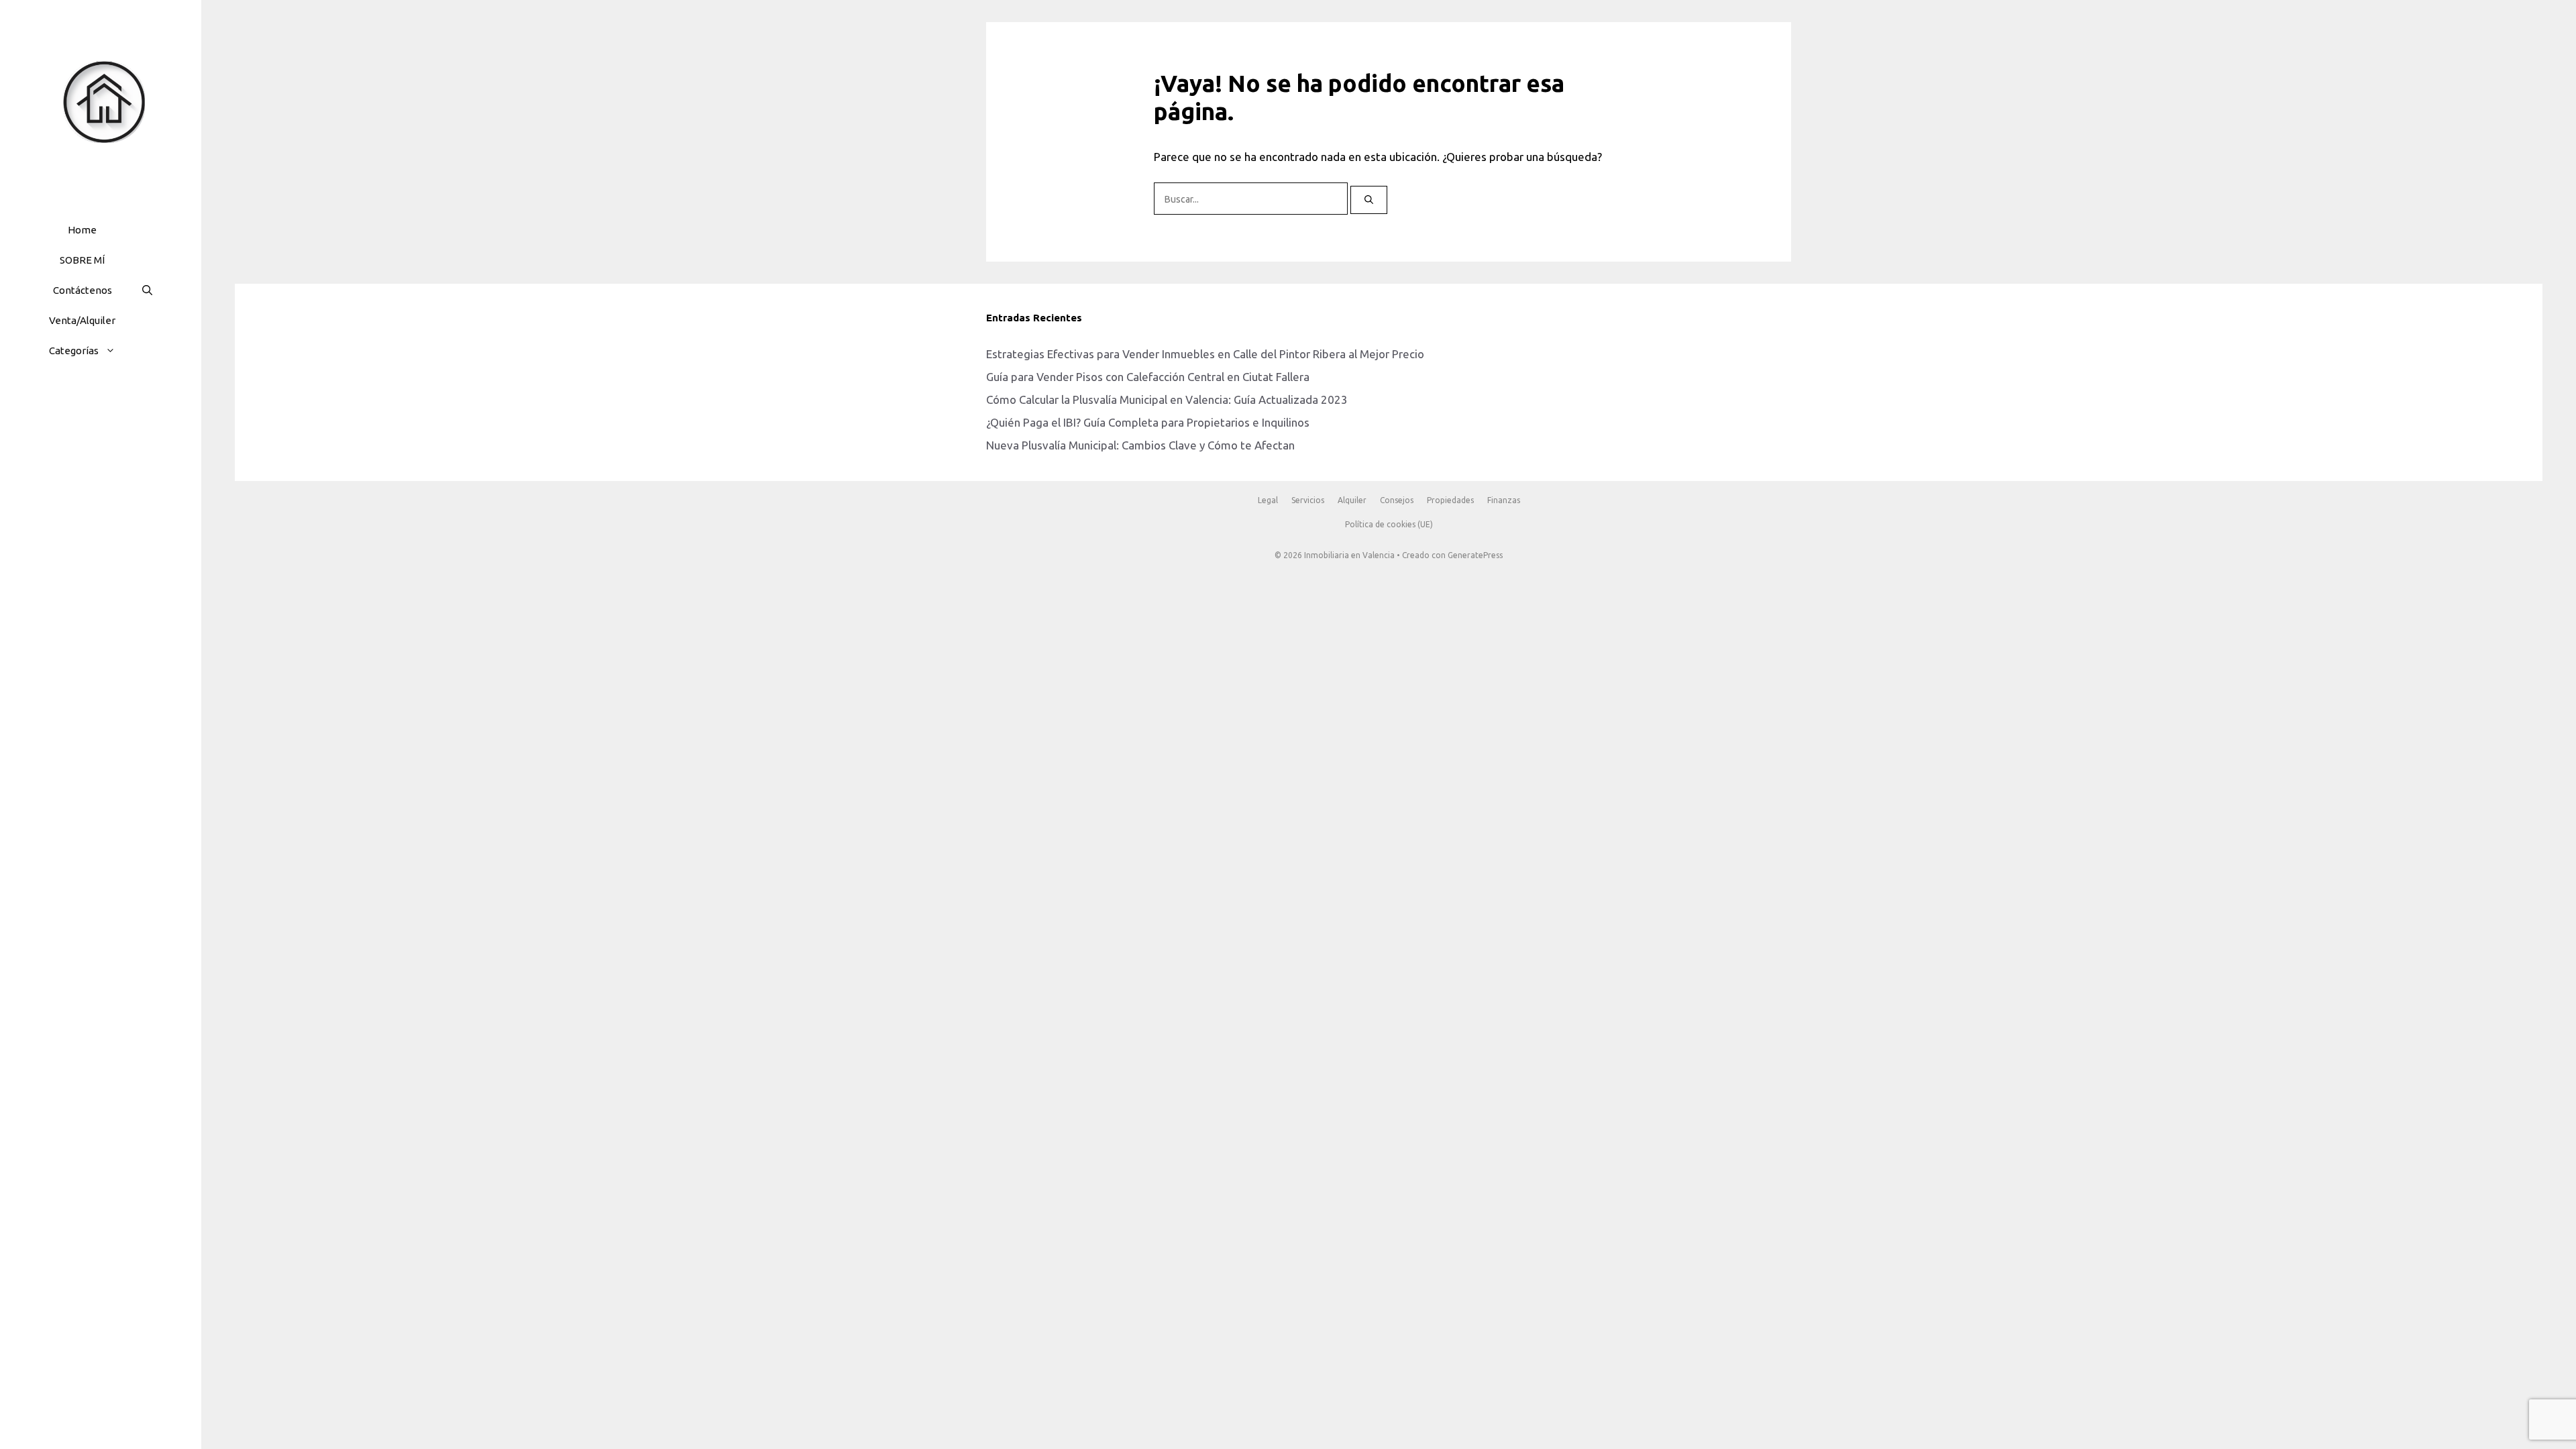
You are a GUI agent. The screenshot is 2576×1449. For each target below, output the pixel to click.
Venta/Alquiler (82, 320)
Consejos (1397, 500)
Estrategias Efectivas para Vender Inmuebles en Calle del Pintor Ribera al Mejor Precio (1205, 354)
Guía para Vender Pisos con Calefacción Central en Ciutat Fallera (1148, 377)
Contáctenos (83, 290)
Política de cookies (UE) (1389, 524)
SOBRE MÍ (82, 260)
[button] (114, 351)
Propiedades (1450, 500)
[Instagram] (98, 413)
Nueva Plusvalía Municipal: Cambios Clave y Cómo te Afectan (1140, 445)
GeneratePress (1475, 555)
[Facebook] (66, 413)
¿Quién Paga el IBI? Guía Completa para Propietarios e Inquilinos (1148, 422)
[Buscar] (1369, 200)
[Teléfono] (130, 413)
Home (82, 230)
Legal (1268, 500)
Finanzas (1504, 500)
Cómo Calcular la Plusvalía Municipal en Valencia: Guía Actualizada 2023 (1167, 399)
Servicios (1308, 500)
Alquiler (1352, 500)
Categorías (74, 351)
